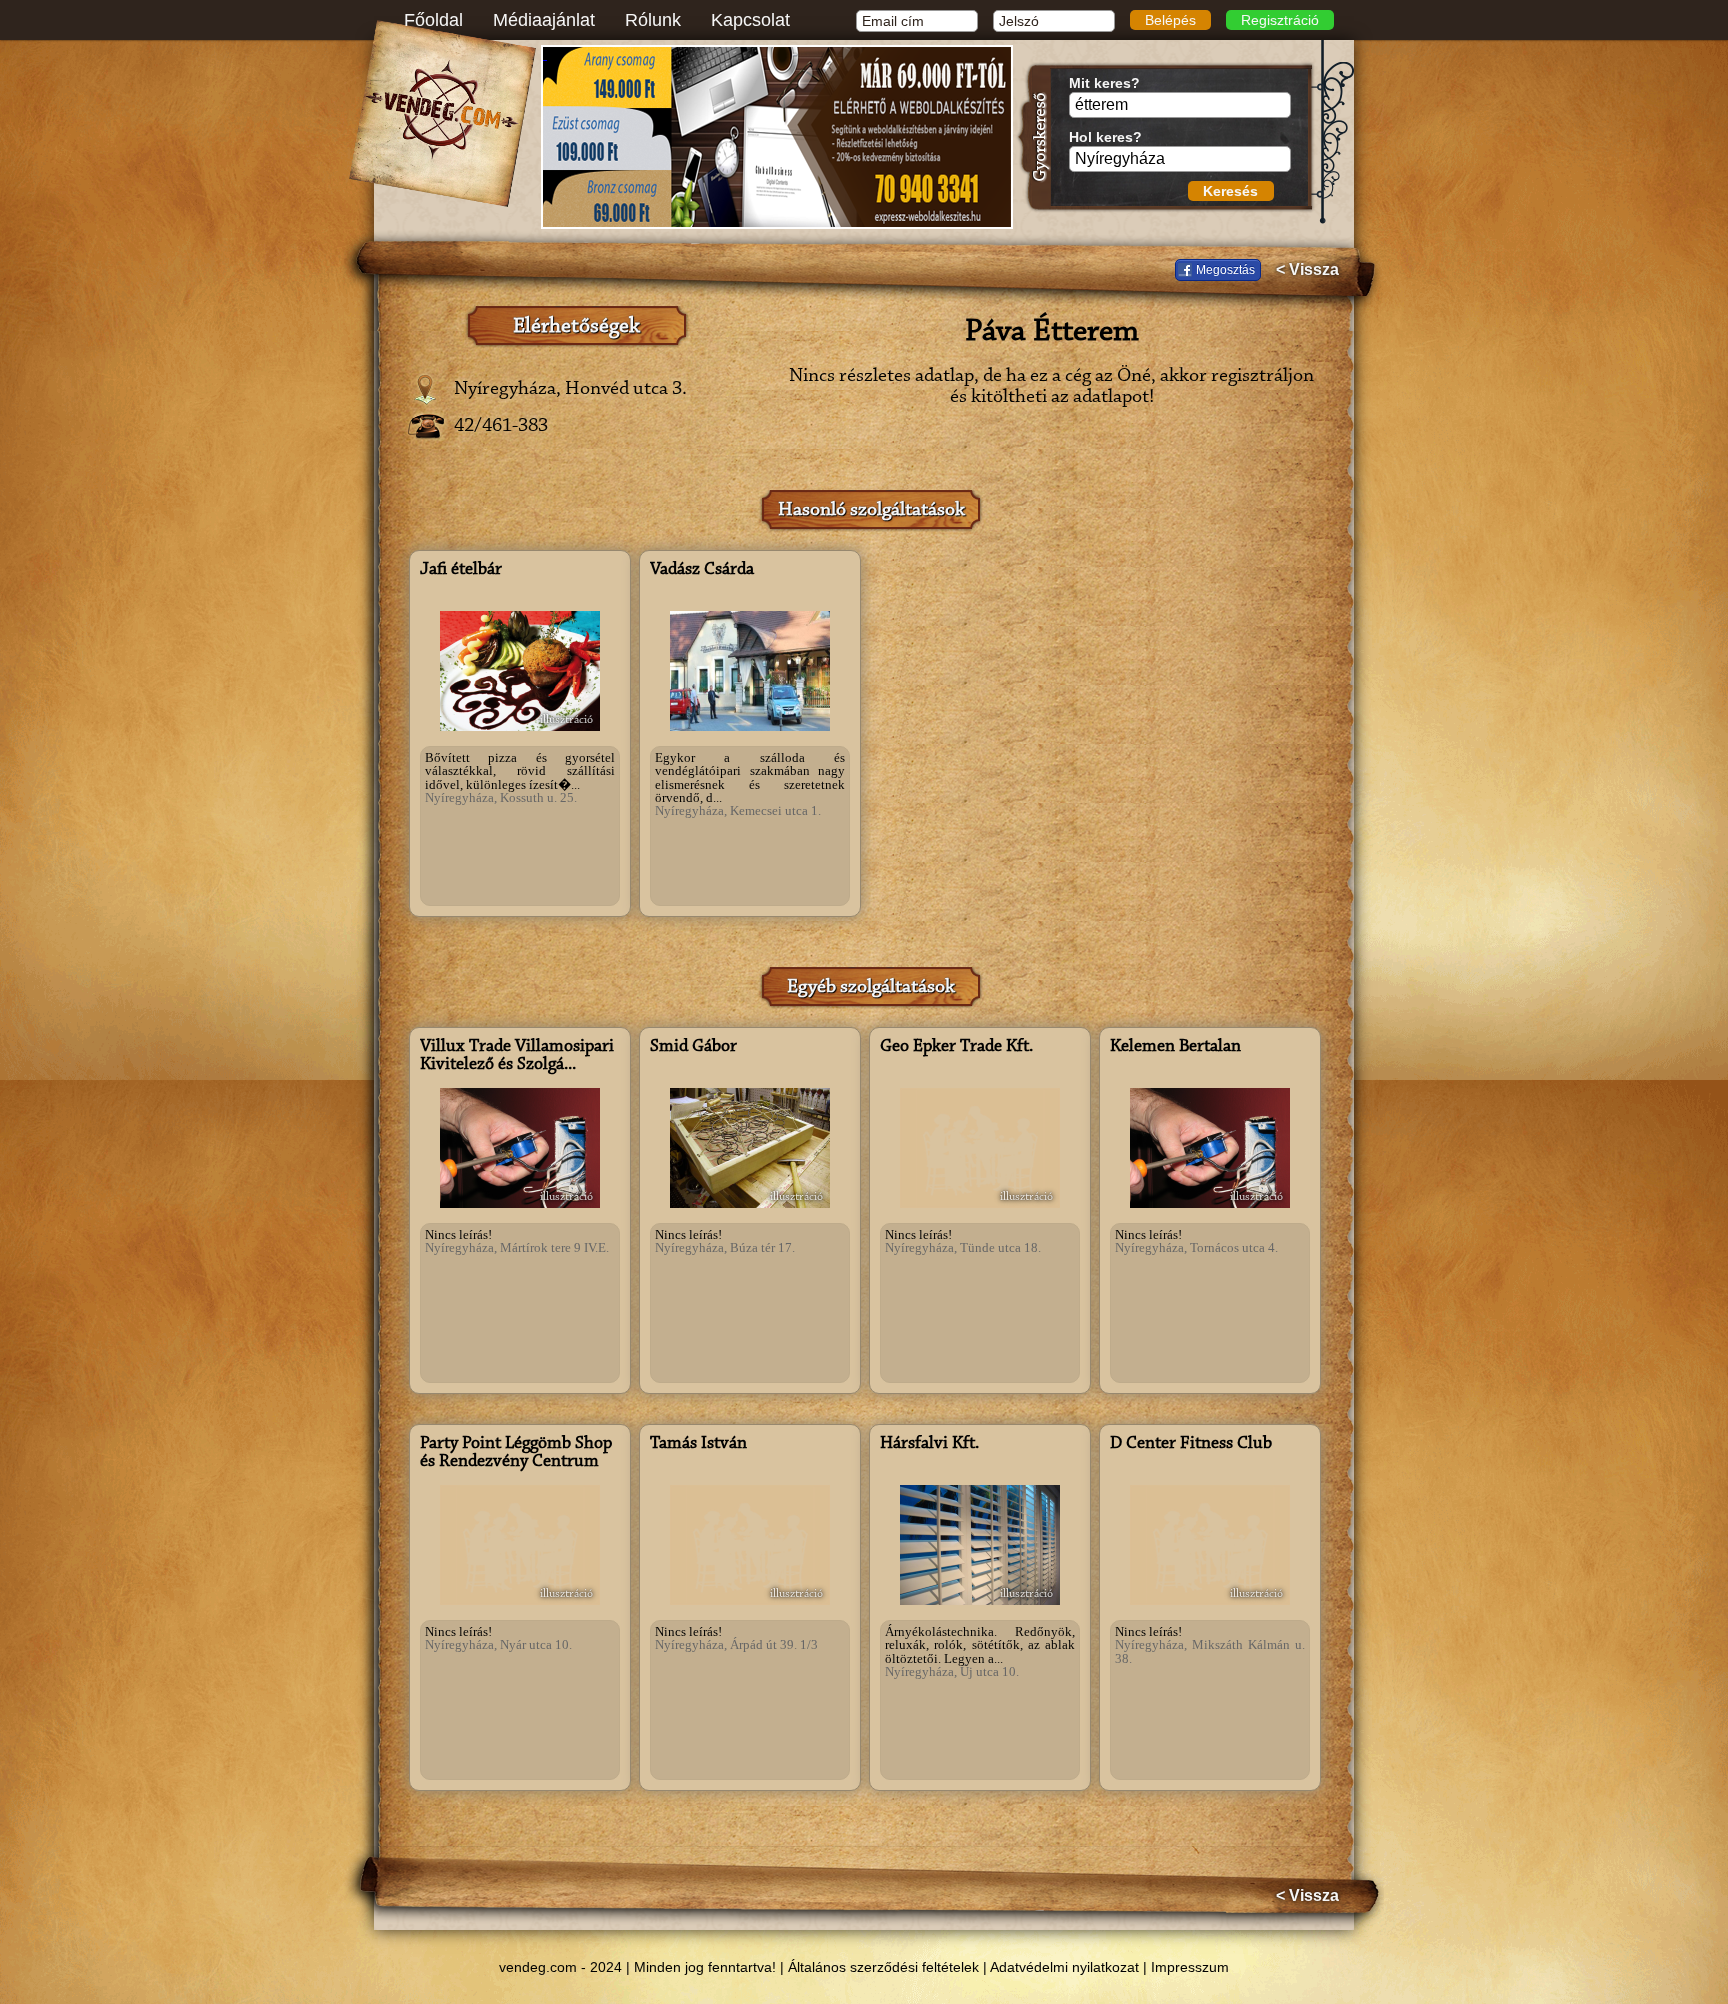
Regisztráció (1280, 20)
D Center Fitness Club (1191, 1444)
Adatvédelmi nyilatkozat (1064, 1967)
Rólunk (653, 20)
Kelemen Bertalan (1175, 1047)
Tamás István (698, 1444)
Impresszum (1190, 1967)
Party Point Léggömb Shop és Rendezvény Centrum (516, 1453)
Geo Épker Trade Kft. (956, 1047)
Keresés (1230, 191)
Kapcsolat (750, 20)
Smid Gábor (693, 1047)
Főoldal (433, 20)
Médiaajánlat (544, 20)
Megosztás (1225, 270)
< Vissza (1307, 270)
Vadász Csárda (702, 570)
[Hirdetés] (777, 137)
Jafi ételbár (461, 570)
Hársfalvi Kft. (929, 1444)
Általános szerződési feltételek (883, 1967)
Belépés (1170, 20)
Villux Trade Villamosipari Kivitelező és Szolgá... (517, 1056)
